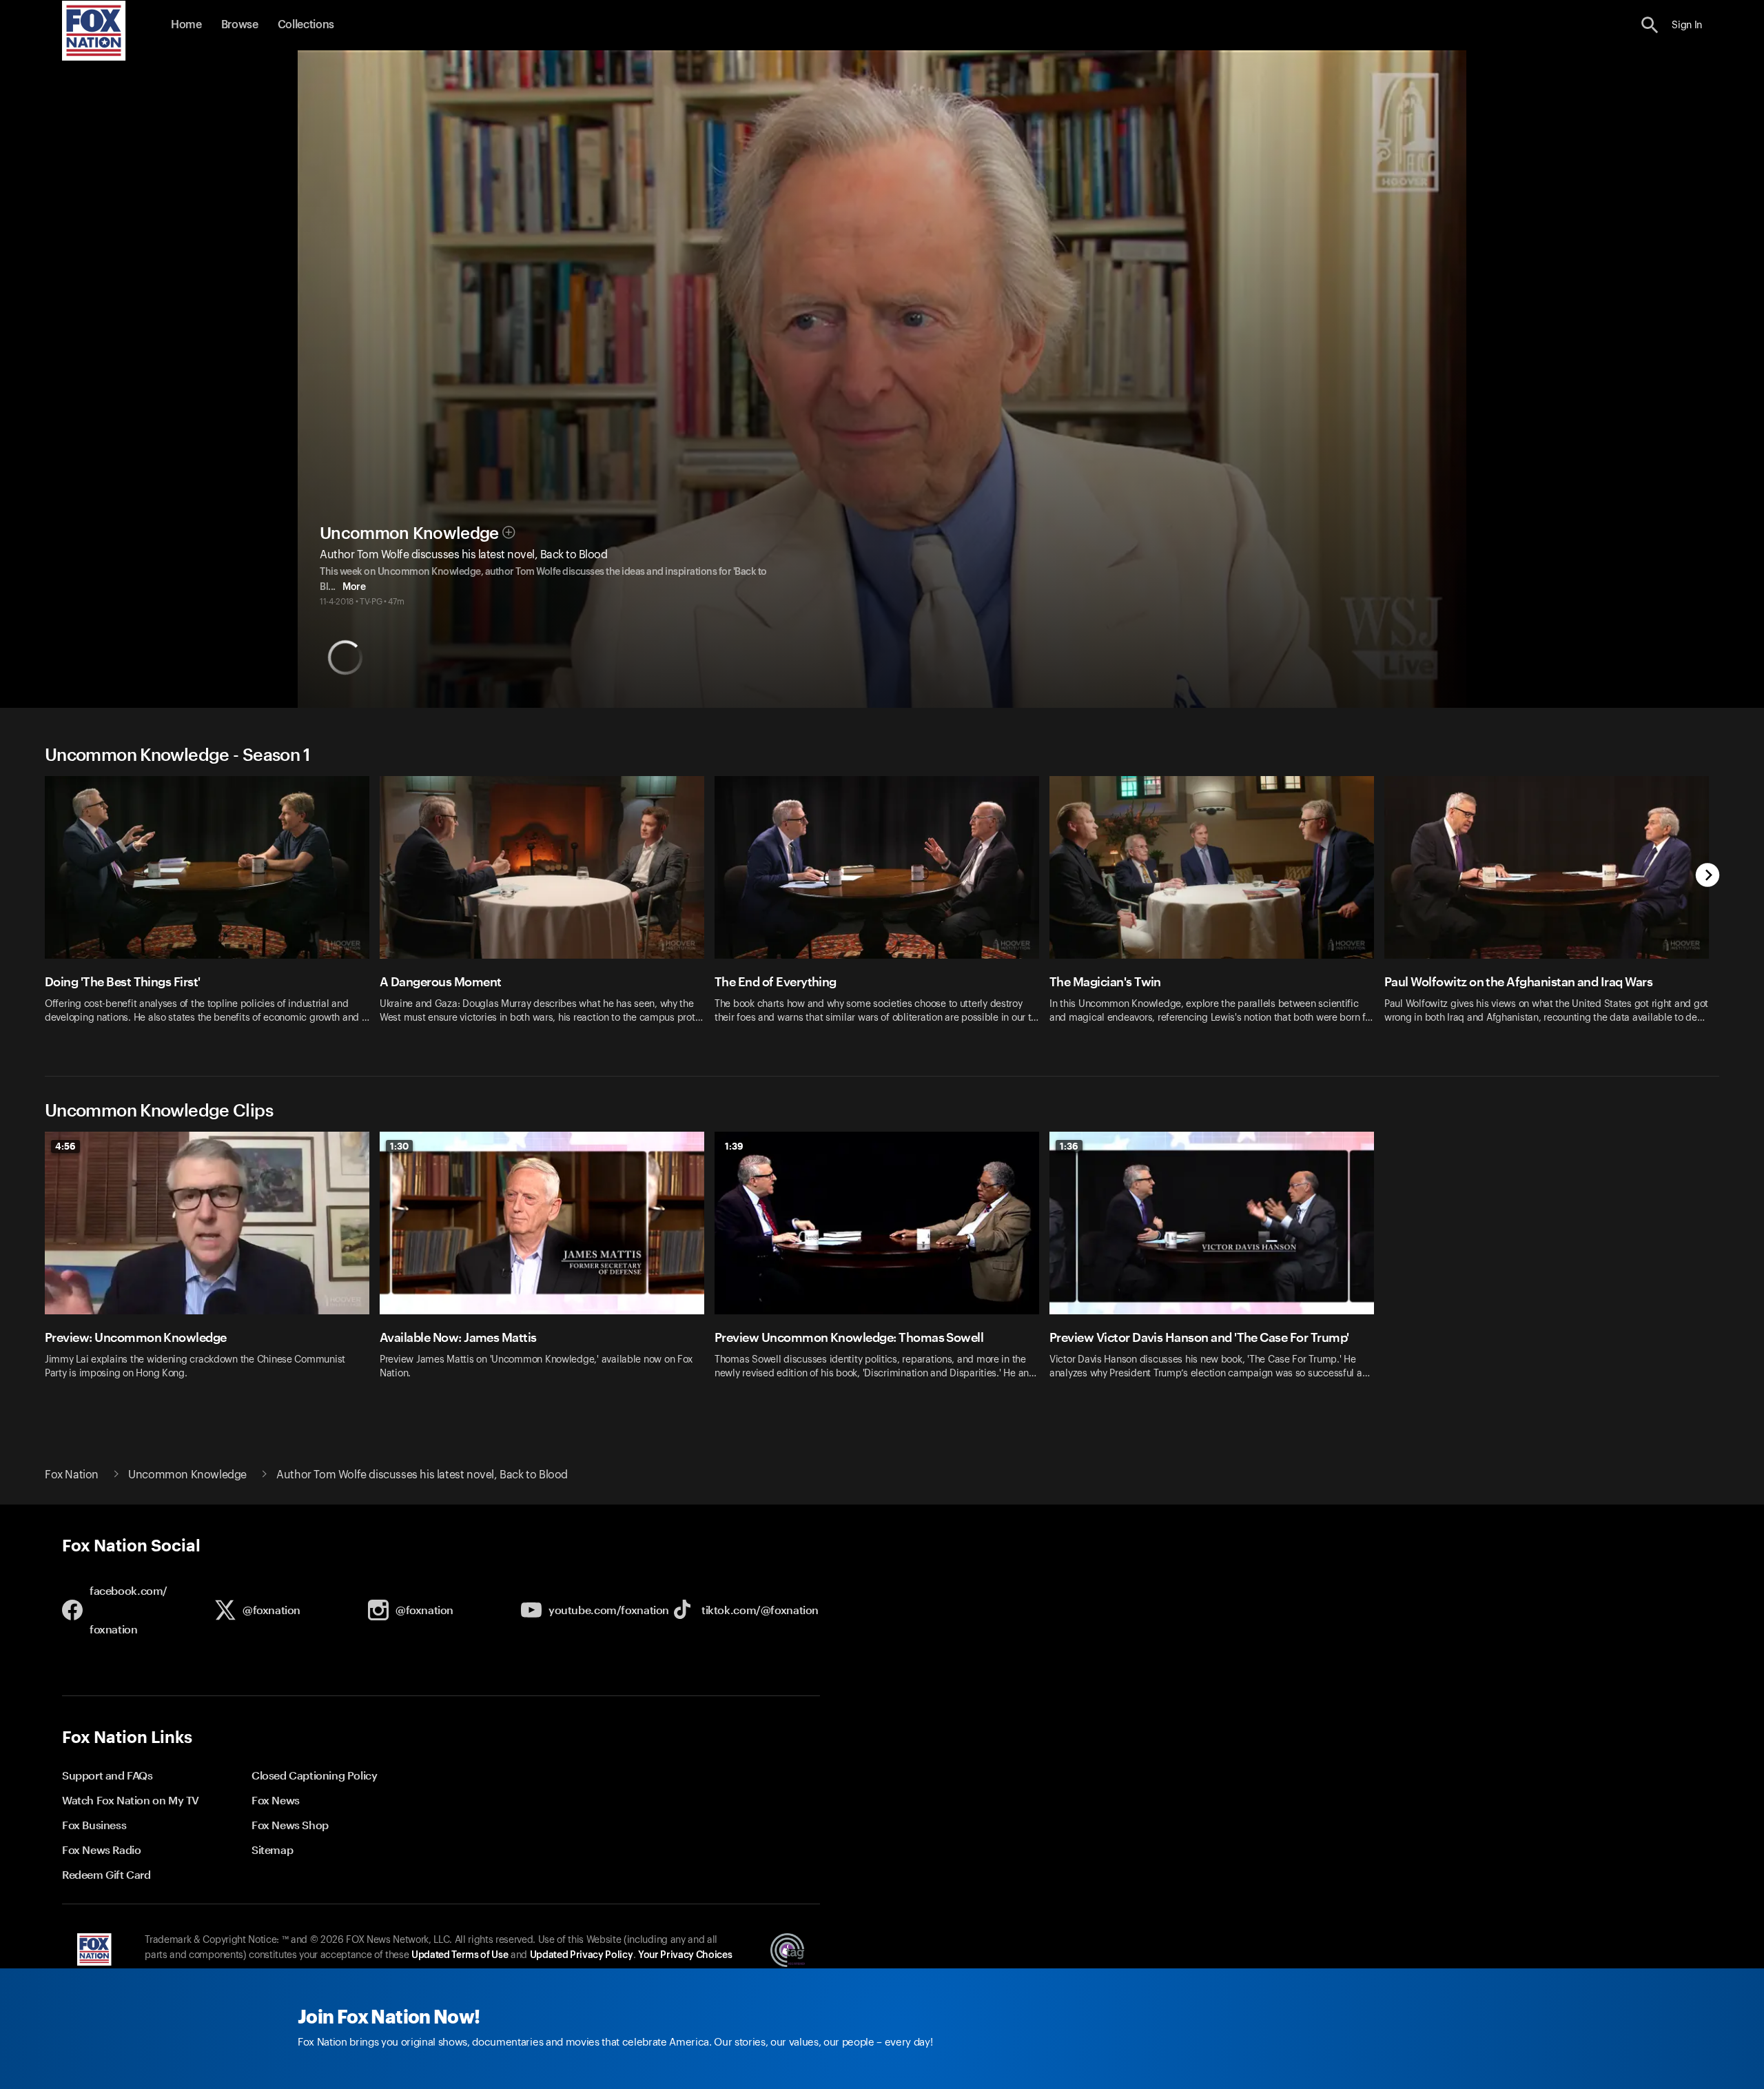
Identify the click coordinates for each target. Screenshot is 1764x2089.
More (354, 587)
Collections (306, 25)
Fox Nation (72, 1475)
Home (186, 25)
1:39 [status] (734, 1146)
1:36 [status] (1069, 1146)
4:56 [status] (65, 1146)
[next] (1708, 876)
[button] (1650, 25)
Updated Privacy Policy (582, 1955)
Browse (240, 25)
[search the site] (1650, 25)
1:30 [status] (399, 1146)
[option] (212, 909)
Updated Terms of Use (460, 1955)
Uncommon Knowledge (409, 533)
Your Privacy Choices (685, 1955)
